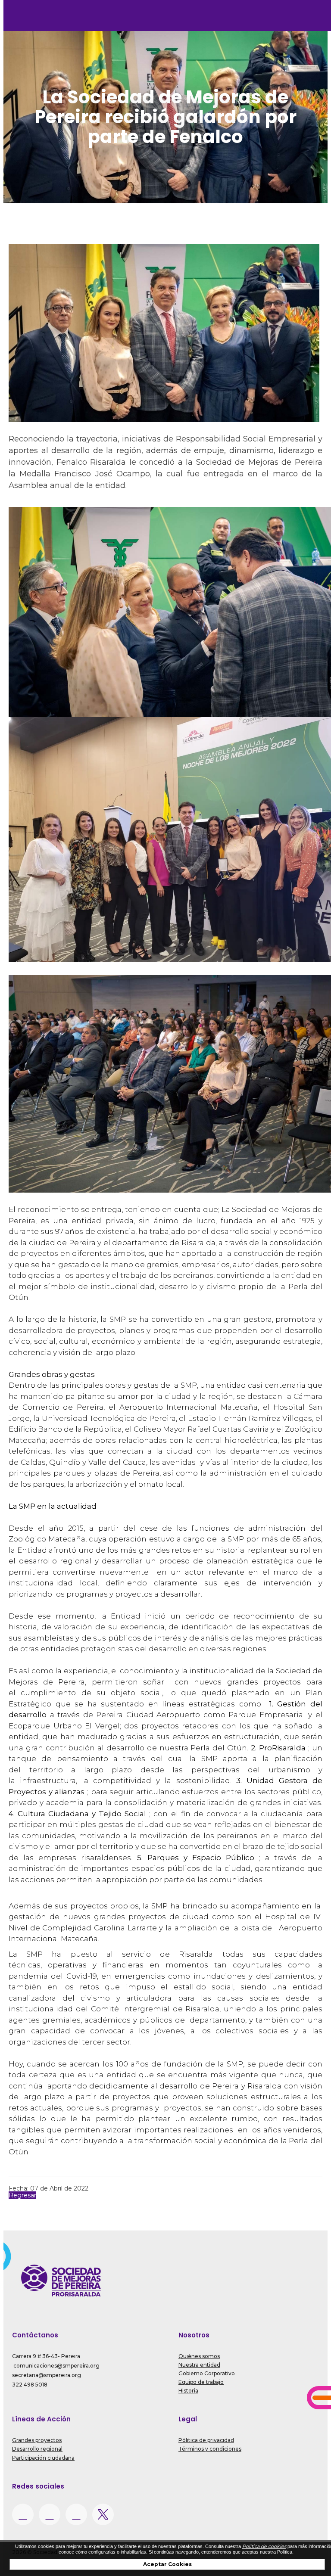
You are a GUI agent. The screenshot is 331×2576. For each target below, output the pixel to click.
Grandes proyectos (37, 2440)
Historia (188, 2391)
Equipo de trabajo (201, 2382)
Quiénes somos (199, 2356)
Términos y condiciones (210, 2449)
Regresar (22, 2195)
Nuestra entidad (199, 2365)
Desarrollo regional (37, 2449)
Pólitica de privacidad (206, 2440)
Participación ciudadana (43, 2458)
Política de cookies (264, 2546)
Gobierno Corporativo (207, 2373)
